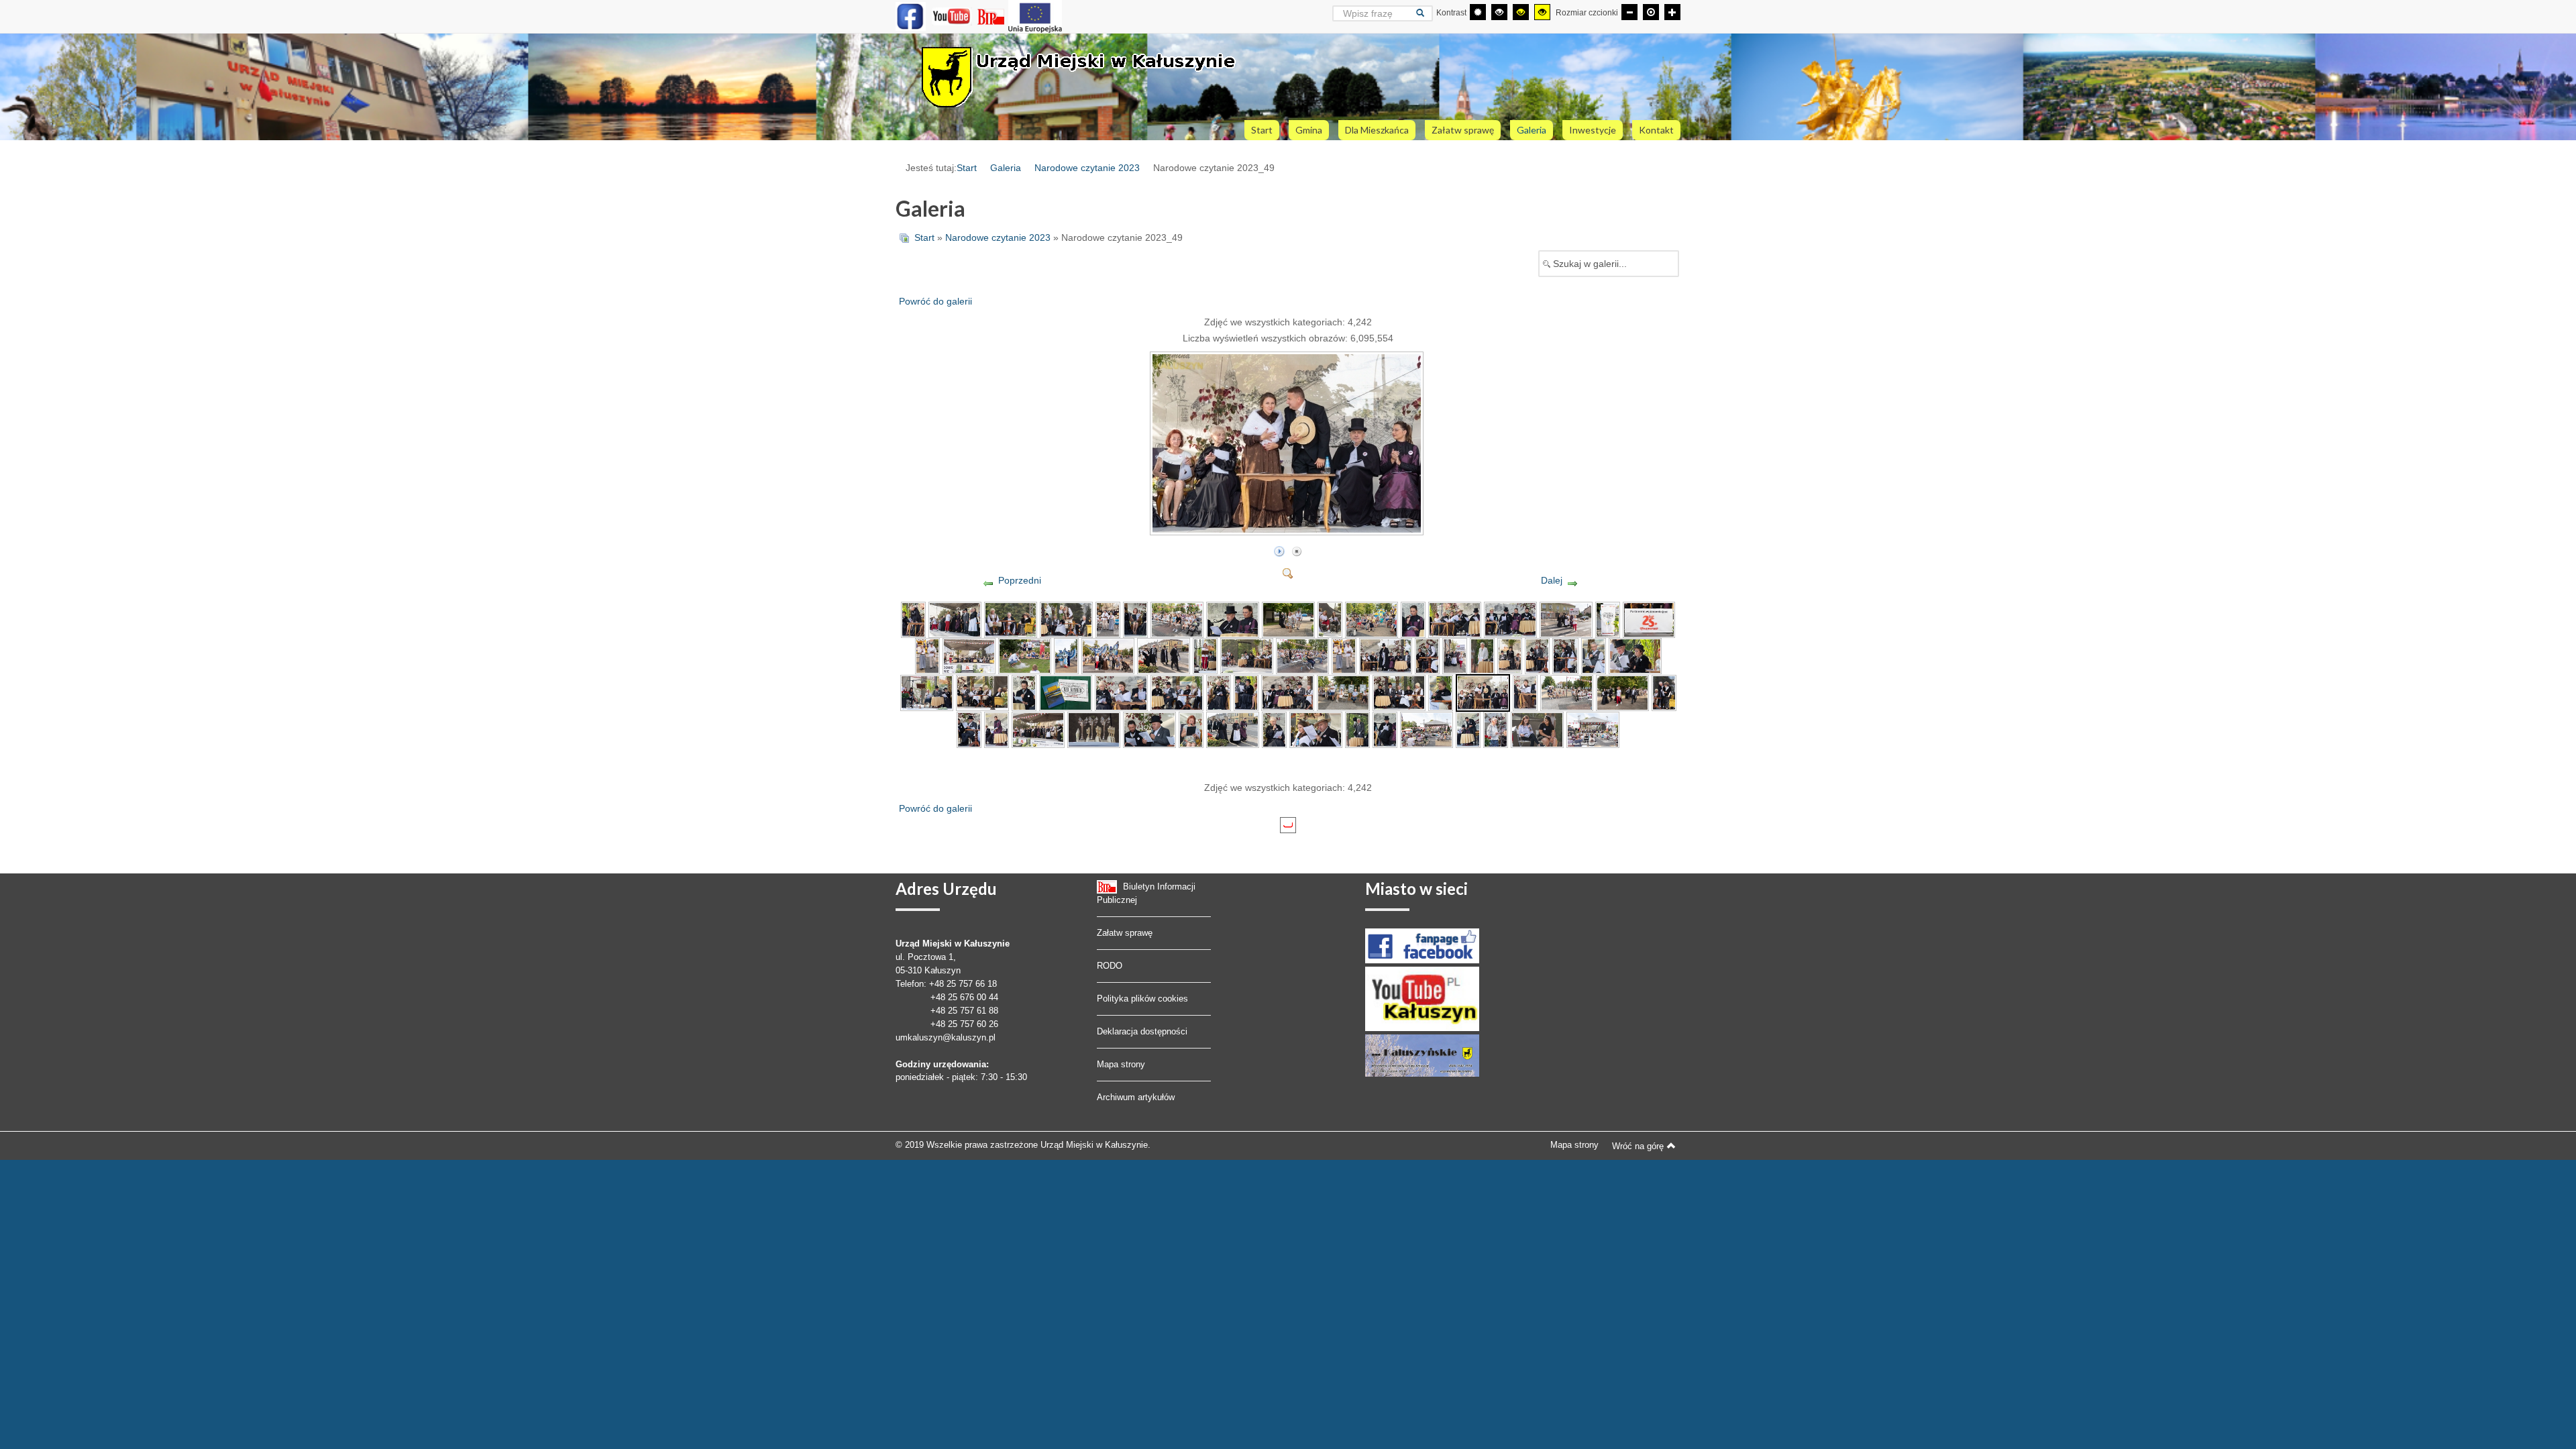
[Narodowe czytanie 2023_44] (1246, 692)
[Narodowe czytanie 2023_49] (1288, 529)
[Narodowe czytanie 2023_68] (1537, 729)
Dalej (1552, 580)
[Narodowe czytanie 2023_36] (1635, 655)
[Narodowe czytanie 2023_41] (1121, 692)
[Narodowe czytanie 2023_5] (1108, 619)
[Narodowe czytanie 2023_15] (1566, 619)
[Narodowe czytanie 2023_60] (1233, 729)
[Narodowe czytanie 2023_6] (1135, 619)
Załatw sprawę (1125, 933)
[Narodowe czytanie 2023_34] (1565, 655)
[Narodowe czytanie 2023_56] (1038, 729)
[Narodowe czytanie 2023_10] (1330, 619)
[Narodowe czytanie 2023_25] (1247, 655)
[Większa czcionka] (1672, 12)
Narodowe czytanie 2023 (1087, 168)
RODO (1110, 966)
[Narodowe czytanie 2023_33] (1537, 655)
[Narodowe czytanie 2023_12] (1413, 619)
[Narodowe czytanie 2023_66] (1468, 729)
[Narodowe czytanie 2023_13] (1455, 619)
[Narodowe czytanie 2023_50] (1525, 692)
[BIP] (992, 16)
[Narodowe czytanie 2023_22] (1108, 655)
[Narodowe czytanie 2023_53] (1664, 692)
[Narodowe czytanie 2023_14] (1510, 619)
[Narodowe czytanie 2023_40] (1066, 692)
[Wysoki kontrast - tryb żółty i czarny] (1542, 12)
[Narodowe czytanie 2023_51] (1567, 692)
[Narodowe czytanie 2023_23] (1164, 655)
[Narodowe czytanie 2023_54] (969, 729)
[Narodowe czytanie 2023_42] (1177, 692)
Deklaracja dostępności (1142, 1031)
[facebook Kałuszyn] (1422, 945)
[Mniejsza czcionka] (1629, 12)
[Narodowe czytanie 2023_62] (1316, 729)
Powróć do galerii (935, 301)
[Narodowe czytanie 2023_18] (927, 655)
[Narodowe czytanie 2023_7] (1177, 619)
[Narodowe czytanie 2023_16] (1608, 619)
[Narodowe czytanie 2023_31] (1482, 655)
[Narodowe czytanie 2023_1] (913, 619)
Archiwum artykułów (1136, 1097)
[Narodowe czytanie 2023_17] (1649, 619)
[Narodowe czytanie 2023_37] (927, 692)
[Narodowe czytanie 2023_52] (1622, 692)
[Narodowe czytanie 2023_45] (1288, 692)
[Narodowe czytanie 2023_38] (982, 692)
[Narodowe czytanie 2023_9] (1288, 619)
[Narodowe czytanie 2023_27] (1344, 655)
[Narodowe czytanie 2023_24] (1205, 655)
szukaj (1425, 13)
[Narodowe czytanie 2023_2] (955, 619)
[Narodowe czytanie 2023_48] (1441, 692)
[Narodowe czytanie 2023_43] (1219, 692)
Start (967, 168)
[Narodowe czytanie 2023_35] (1594, 655)
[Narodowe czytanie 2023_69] (1593, 729)
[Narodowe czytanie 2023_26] (1302, 655)
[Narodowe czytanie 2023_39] (1024, 692)
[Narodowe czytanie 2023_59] (1191, 729)
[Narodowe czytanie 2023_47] (1399, 692)
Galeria (1006, 168)
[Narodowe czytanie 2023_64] (1385, 729)
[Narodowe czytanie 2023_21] (1066, 655)
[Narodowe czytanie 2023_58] (1149, 729)
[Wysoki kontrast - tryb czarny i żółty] (1521, 12)
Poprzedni (1020, 580)
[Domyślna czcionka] (1651, 12)
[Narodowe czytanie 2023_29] (1427, 655)
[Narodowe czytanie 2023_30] (1455, 655)
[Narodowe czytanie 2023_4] (1066, 619)
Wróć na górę (1638, 1146)
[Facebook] (911, 16)
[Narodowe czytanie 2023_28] (1386, 655)
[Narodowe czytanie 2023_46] (1343, 692)
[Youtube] (952, 16)
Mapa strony (1121, 1064)
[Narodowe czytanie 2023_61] (1274, 729)
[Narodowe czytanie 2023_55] (997, 729)
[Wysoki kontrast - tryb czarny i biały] (1499, 12)
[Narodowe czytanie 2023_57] (1094, 729)
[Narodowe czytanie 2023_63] (1357, 729)
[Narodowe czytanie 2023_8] (1233, 619)
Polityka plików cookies (1142, 999)
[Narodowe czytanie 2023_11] (1372, 619)
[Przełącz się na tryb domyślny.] (1478, 12)
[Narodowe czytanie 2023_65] (1427, 729)
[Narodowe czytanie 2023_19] (969, 655)
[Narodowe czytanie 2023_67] (1496, 729)
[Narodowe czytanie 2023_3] (1011, 619)
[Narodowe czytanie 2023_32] (1510, 655)
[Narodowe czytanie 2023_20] (1025, 655)
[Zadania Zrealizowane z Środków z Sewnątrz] (1035, 16)
